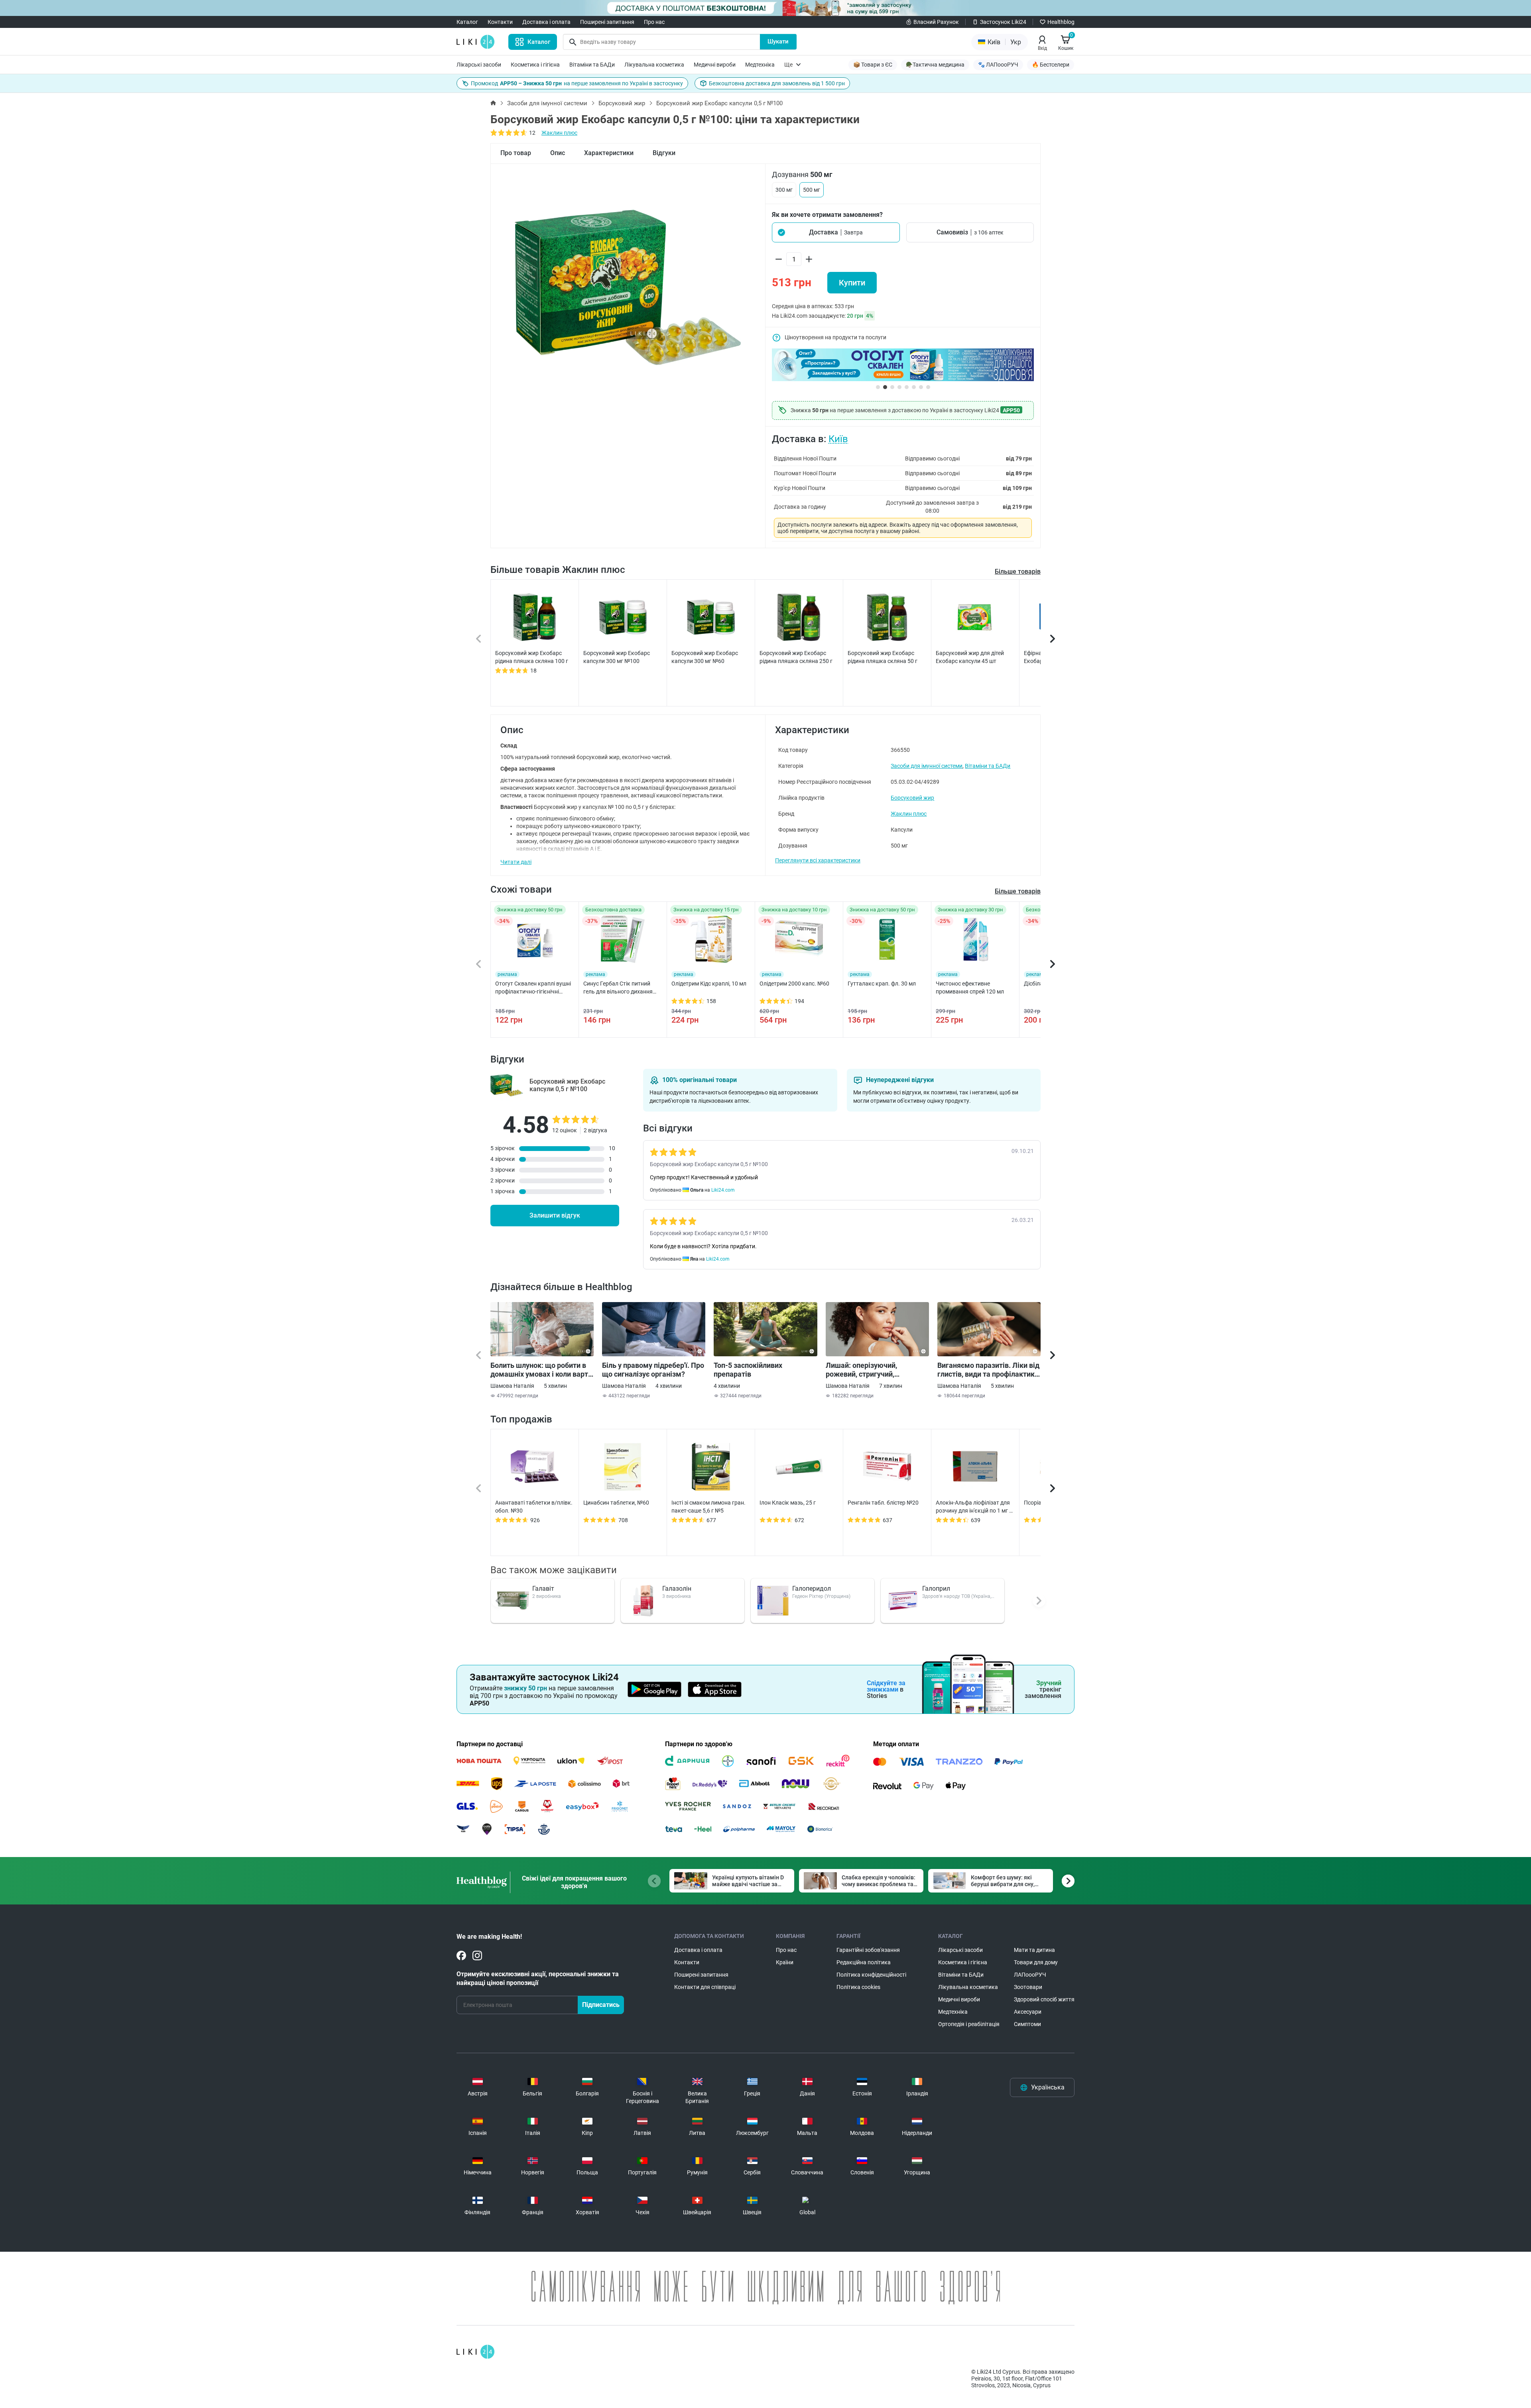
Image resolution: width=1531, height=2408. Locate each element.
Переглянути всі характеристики (818, 860)
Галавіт (543, 1589)
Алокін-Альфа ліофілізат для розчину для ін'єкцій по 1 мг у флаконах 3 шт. (974, 1507)
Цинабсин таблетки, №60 (616, 1503)
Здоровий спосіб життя (1044, 1999)
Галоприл (936, 1589)
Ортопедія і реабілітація (969, 2024)
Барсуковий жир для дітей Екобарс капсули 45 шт (970, 657)
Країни (785, 1962)
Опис (558, 153)
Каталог (467, 22)
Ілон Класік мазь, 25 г (788, 1503)
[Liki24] (475, 2352)
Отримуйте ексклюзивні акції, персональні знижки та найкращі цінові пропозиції (538, 1978)
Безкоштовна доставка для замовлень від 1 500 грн (777, 83)
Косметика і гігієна (535, 65)
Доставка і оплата (546, 22)
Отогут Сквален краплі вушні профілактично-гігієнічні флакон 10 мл (533, 988)
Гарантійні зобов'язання (868, 1950)
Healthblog (1061, 22)
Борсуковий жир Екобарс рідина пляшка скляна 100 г (532, 657)
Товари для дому (1036, 1962)
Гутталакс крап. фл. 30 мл (882, 984)
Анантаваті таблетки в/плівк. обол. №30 (534, 1507)
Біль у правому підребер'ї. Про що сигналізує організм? (653, 1370)
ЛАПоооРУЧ (1030, 1975)
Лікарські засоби (479, 65)
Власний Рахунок (936, 22)
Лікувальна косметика (654, 65)
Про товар (516, 153)
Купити (852, 283)
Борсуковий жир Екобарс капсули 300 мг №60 (705, 657)
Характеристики (609, 153)
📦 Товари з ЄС (873, 65)
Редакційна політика (864, 1962)
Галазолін (677, 1589)
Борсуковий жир (622, 103)
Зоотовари (1028, 1987)
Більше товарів (1018, 572)
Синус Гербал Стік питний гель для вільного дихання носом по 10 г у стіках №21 (618, 988)
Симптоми (1027, 2024)
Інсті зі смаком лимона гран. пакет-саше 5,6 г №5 (708, 1507)
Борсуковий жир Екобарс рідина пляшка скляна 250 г (796, 657)
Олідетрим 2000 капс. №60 (794, 984)
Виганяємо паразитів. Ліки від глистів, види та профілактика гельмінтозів (988, 1370)
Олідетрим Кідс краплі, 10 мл (709, 984)
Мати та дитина (1034, 1950)
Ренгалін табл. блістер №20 (883, 1503)
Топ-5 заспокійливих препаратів (748, 1370)
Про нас (654, 22)
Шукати (778, 41)
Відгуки (664, 153)
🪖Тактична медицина (935, 65)
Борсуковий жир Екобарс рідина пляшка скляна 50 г (883, 657)
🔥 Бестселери (1051, 65)
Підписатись (601, 2005)
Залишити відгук (555, 1215)
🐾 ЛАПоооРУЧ (998, 65)
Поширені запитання (607, 22)
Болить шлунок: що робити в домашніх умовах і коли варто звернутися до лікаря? (541, 1370)
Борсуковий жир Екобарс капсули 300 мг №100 (617, 657)
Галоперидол (812, 1589)
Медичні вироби (715, 65)
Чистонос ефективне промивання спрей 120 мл (970, 988)
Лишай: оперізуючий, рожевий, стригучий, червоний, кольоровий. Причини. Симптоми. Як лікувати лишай (866, 1370)
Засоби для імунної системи (547, 103)
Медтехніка (760, 65)
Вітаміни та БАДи (592, 65)
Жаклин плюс (559, 133)
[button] (836, 232)
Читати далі (516, 862)
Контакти (500, 22)
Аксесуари (1028, 2012)
